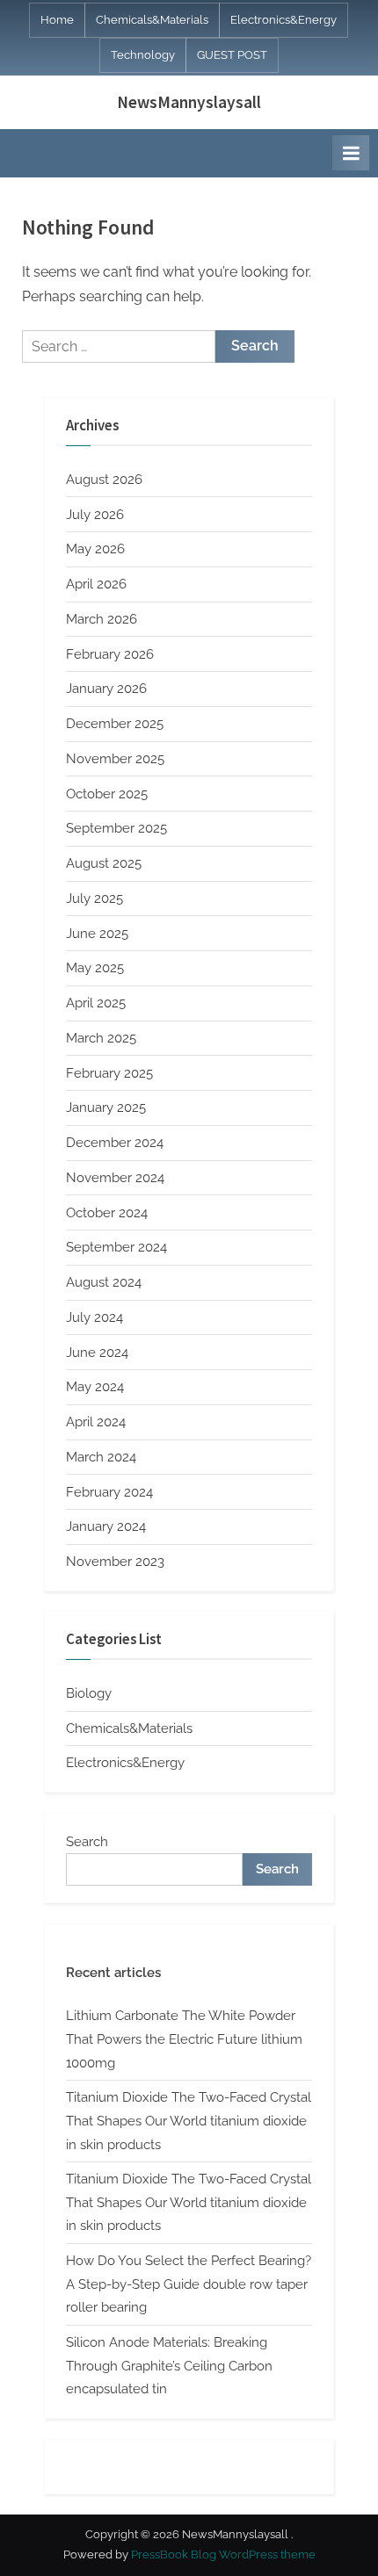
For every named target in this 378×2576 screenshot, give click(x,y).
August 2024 (104, 1282)
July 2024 (94, 1317)
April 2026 (96, 584)
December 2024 (115, 1143)
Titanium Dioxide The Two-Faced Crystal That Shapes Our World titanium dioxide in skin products (189, 2121)
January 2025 (106, 1108)
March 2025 (101, 1038)
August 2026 (104, 480)
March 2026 (102, 619)
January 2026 (106, 689)
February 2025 (109, 1073)
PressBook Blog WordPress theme (223, 2554)
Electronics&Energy (283, 20)
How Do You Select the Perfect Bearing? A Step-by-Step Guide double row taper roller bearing (189, 2284)
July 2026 (95, 515)
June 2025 (97, 934)
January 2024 (106, 1526)
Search (87, 1842)
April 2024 (96, 1422)
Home (57, 20)
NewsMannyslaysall (189, 102)
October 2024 (107, 1213)
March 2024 (101, 1457)
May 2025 (95, 968)
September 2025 (116, 828)
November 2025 (115, 759)
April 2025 (96, 1003)
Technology (143, 55)
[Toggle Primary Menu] (351, 153)
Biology (89, 1693)
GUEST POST (232, 55)
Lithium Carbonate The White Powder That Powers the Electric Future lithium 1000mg (184, 2039)
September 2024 (116, 1247)
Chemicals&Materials (152, 20)
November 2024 (115, 1178)
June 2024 (97, 1353)
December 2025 (115, 724)
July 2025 (94, 898)
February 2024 (109, 1492)
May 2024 (95, 1387)
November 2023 (115, 1562)
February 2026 (110, 654)
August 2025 (104, 863)
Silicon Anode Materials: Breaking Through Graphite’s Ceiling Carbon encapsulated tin (169, 2366)
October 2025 (107, 794)
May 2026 (95, 549)
